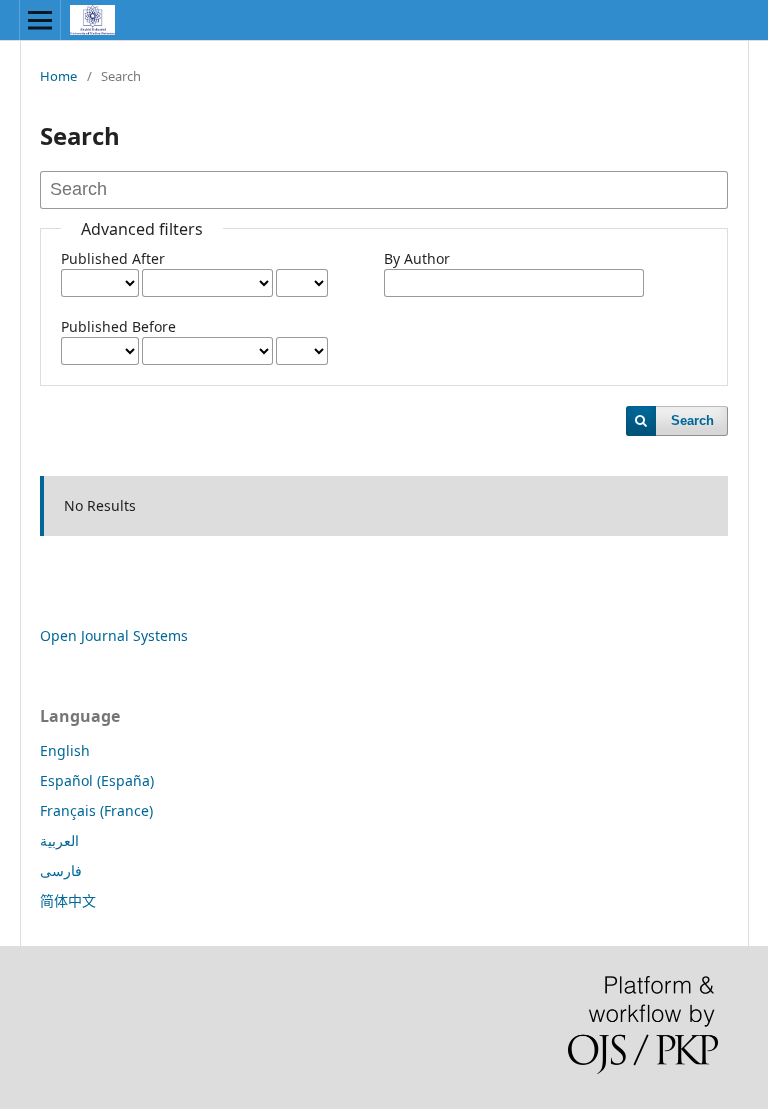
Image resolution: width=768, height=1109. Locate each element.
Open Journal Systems (114, 635)
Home (58, 76)
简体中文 (68, 900)
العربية (59, 840)
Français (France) (96, 810)
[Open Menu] (40, 20)
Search (692, 420)
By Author (417, 258)
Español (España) (97, 780)
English (65, 750)
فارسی (61, 870)
